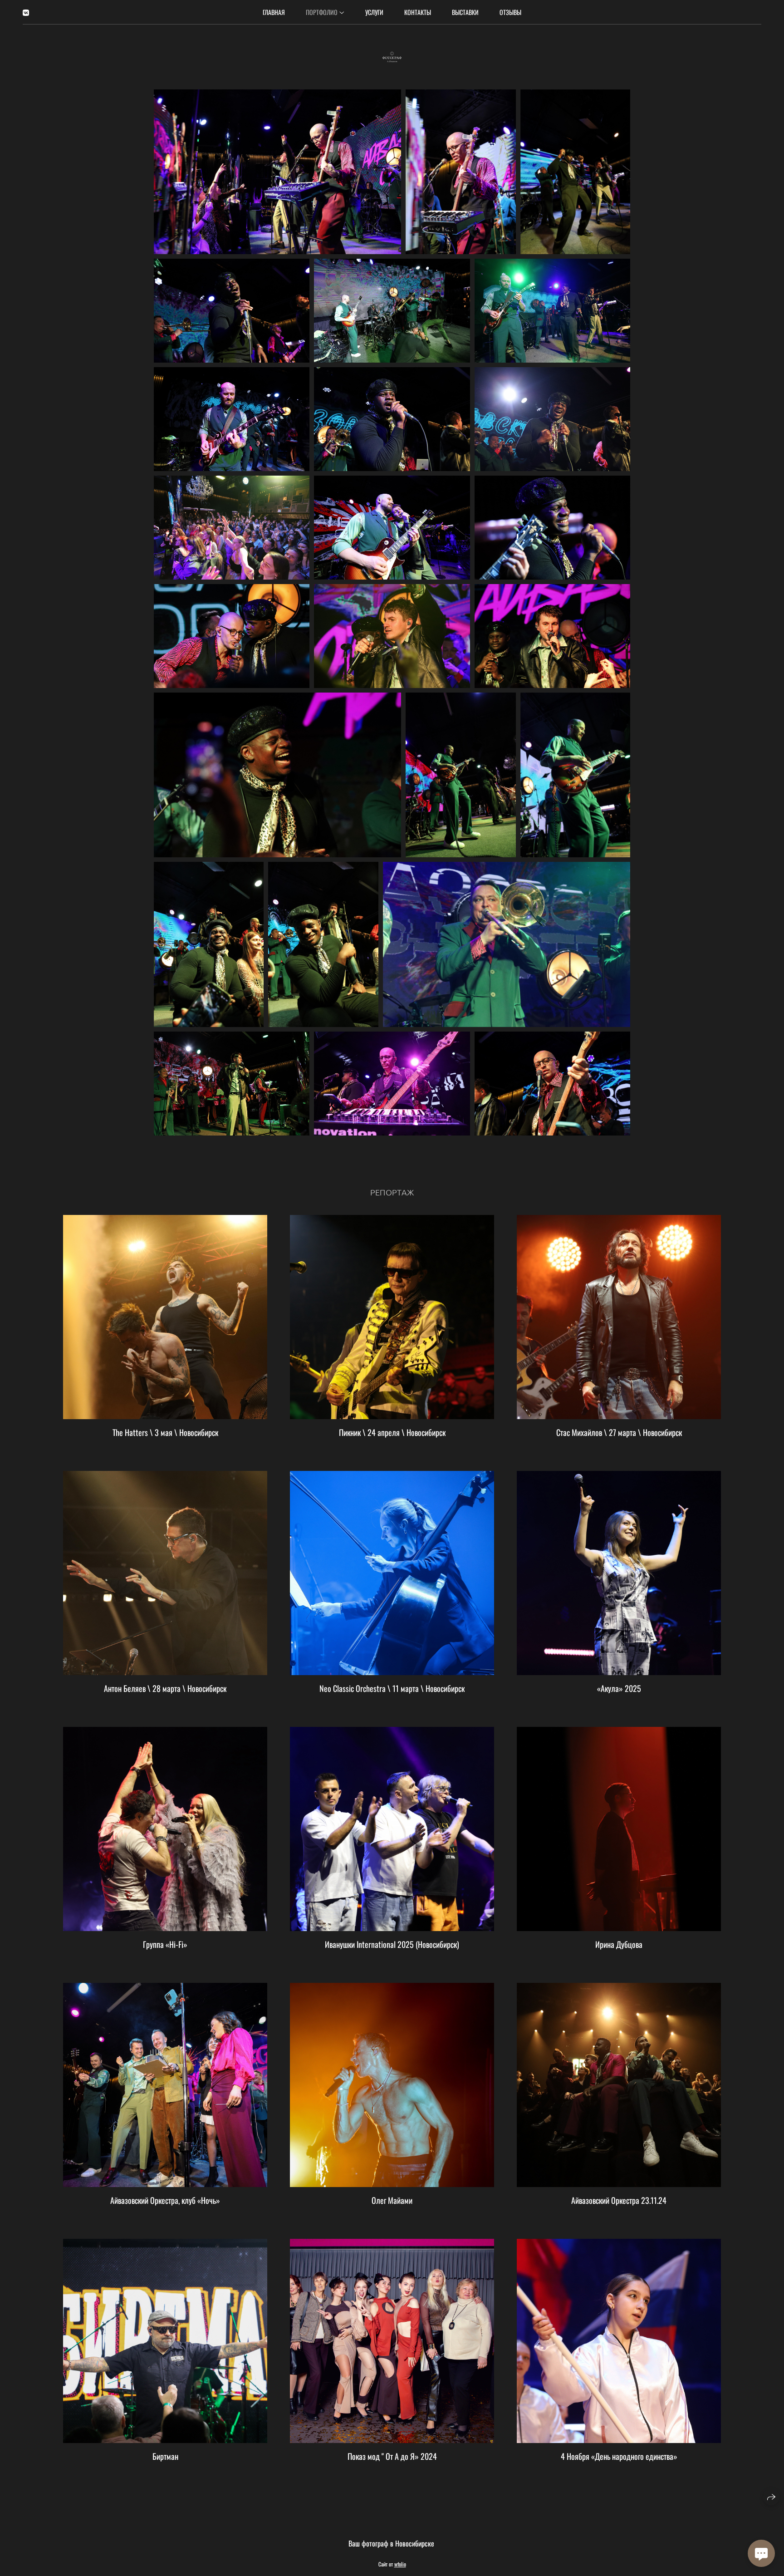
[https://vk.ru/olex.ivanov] (26, 12)
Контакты (418, 12)
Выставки (465, 12)
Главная (274, 12)
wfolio (400, 2564)
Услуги (374, 12)
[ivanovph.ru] (392, 57)
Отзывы (510, 12)
